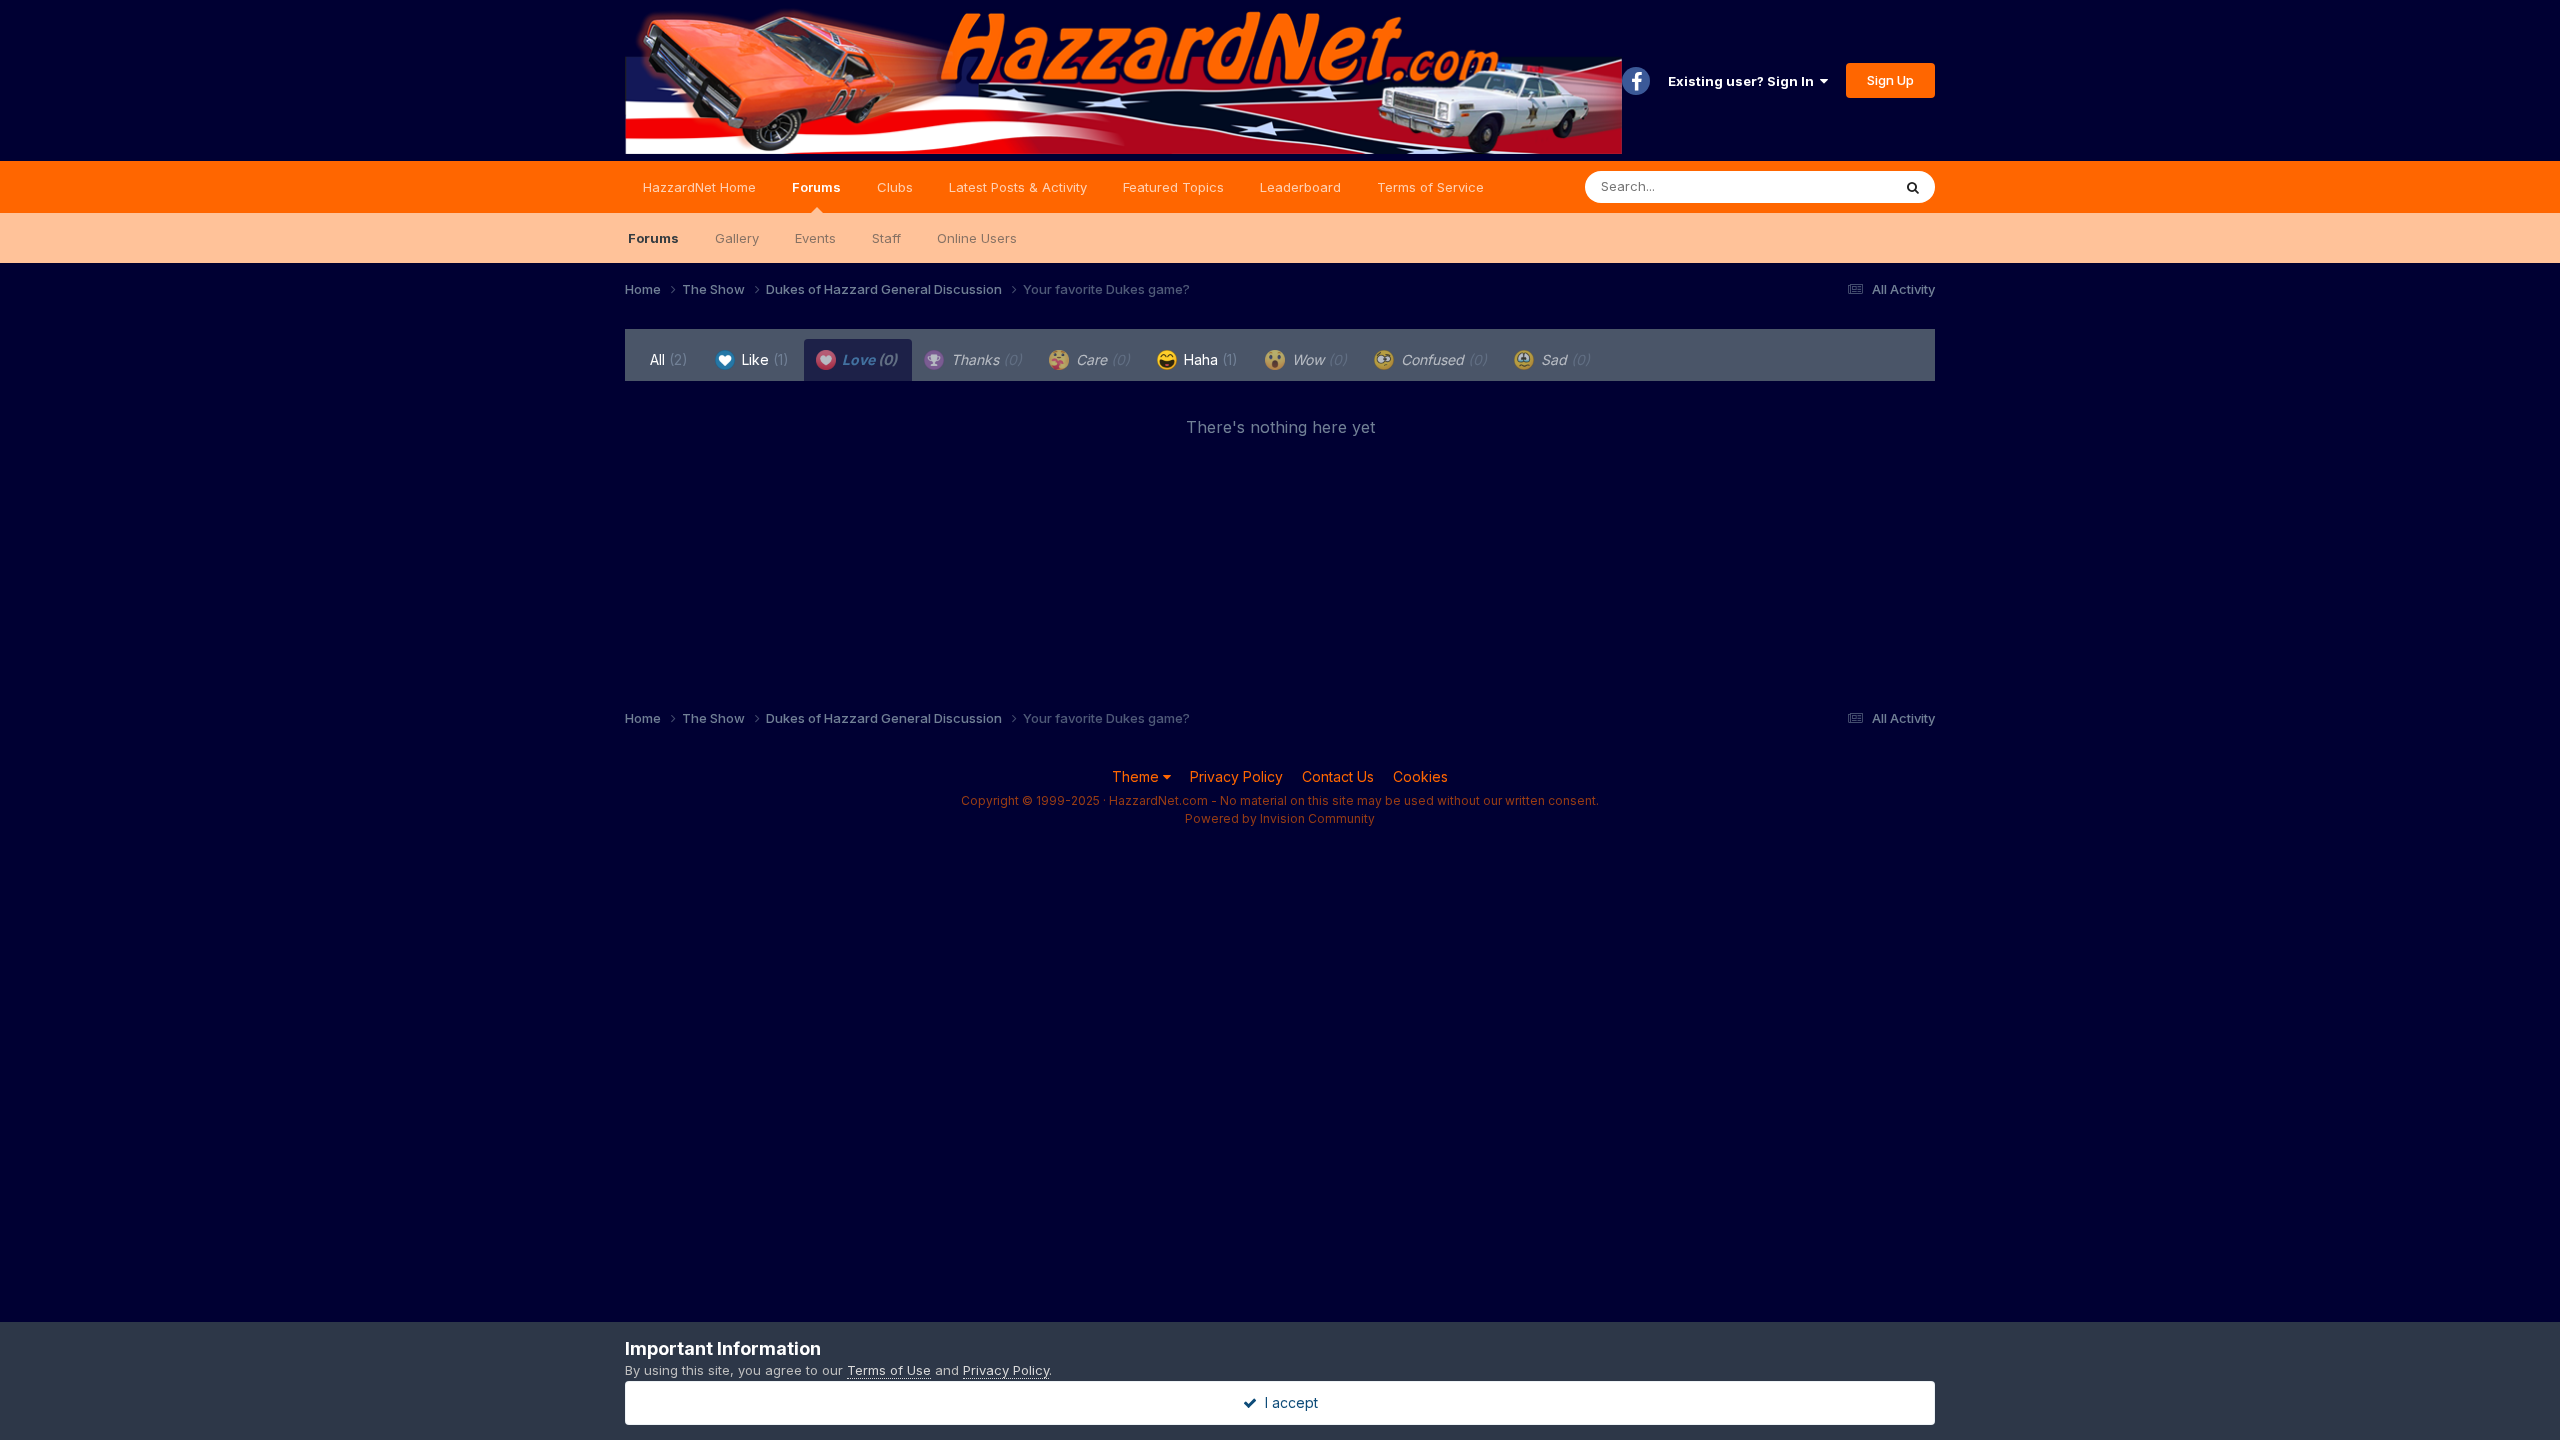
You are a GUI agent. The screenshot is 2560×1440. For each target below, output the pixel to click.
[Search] (1913, 187)
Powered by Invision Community (1280, 818)
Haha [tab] (1209, 359)
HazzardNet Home (699, 187)
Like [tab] (763, 359)
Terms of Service (1430, 187)
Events (815, 238)
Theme (1137, 776)
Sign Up (1890, 80)
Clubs (895, 187)
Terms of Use (889, 1370)
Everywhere (1829, 186)
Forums (816, 187)
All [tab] (669, 359)
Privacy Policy (1236, 776)
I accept (1287, 1402)
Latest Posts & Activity (1018, 187)
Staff (886, 238)
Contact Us (1338, 776)
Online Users (977, 238)
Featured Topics (1173, 187)
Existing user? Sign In (1744, 81)
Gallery (737, 238)
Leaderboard (1300, 187)
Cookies (1420, 776)
